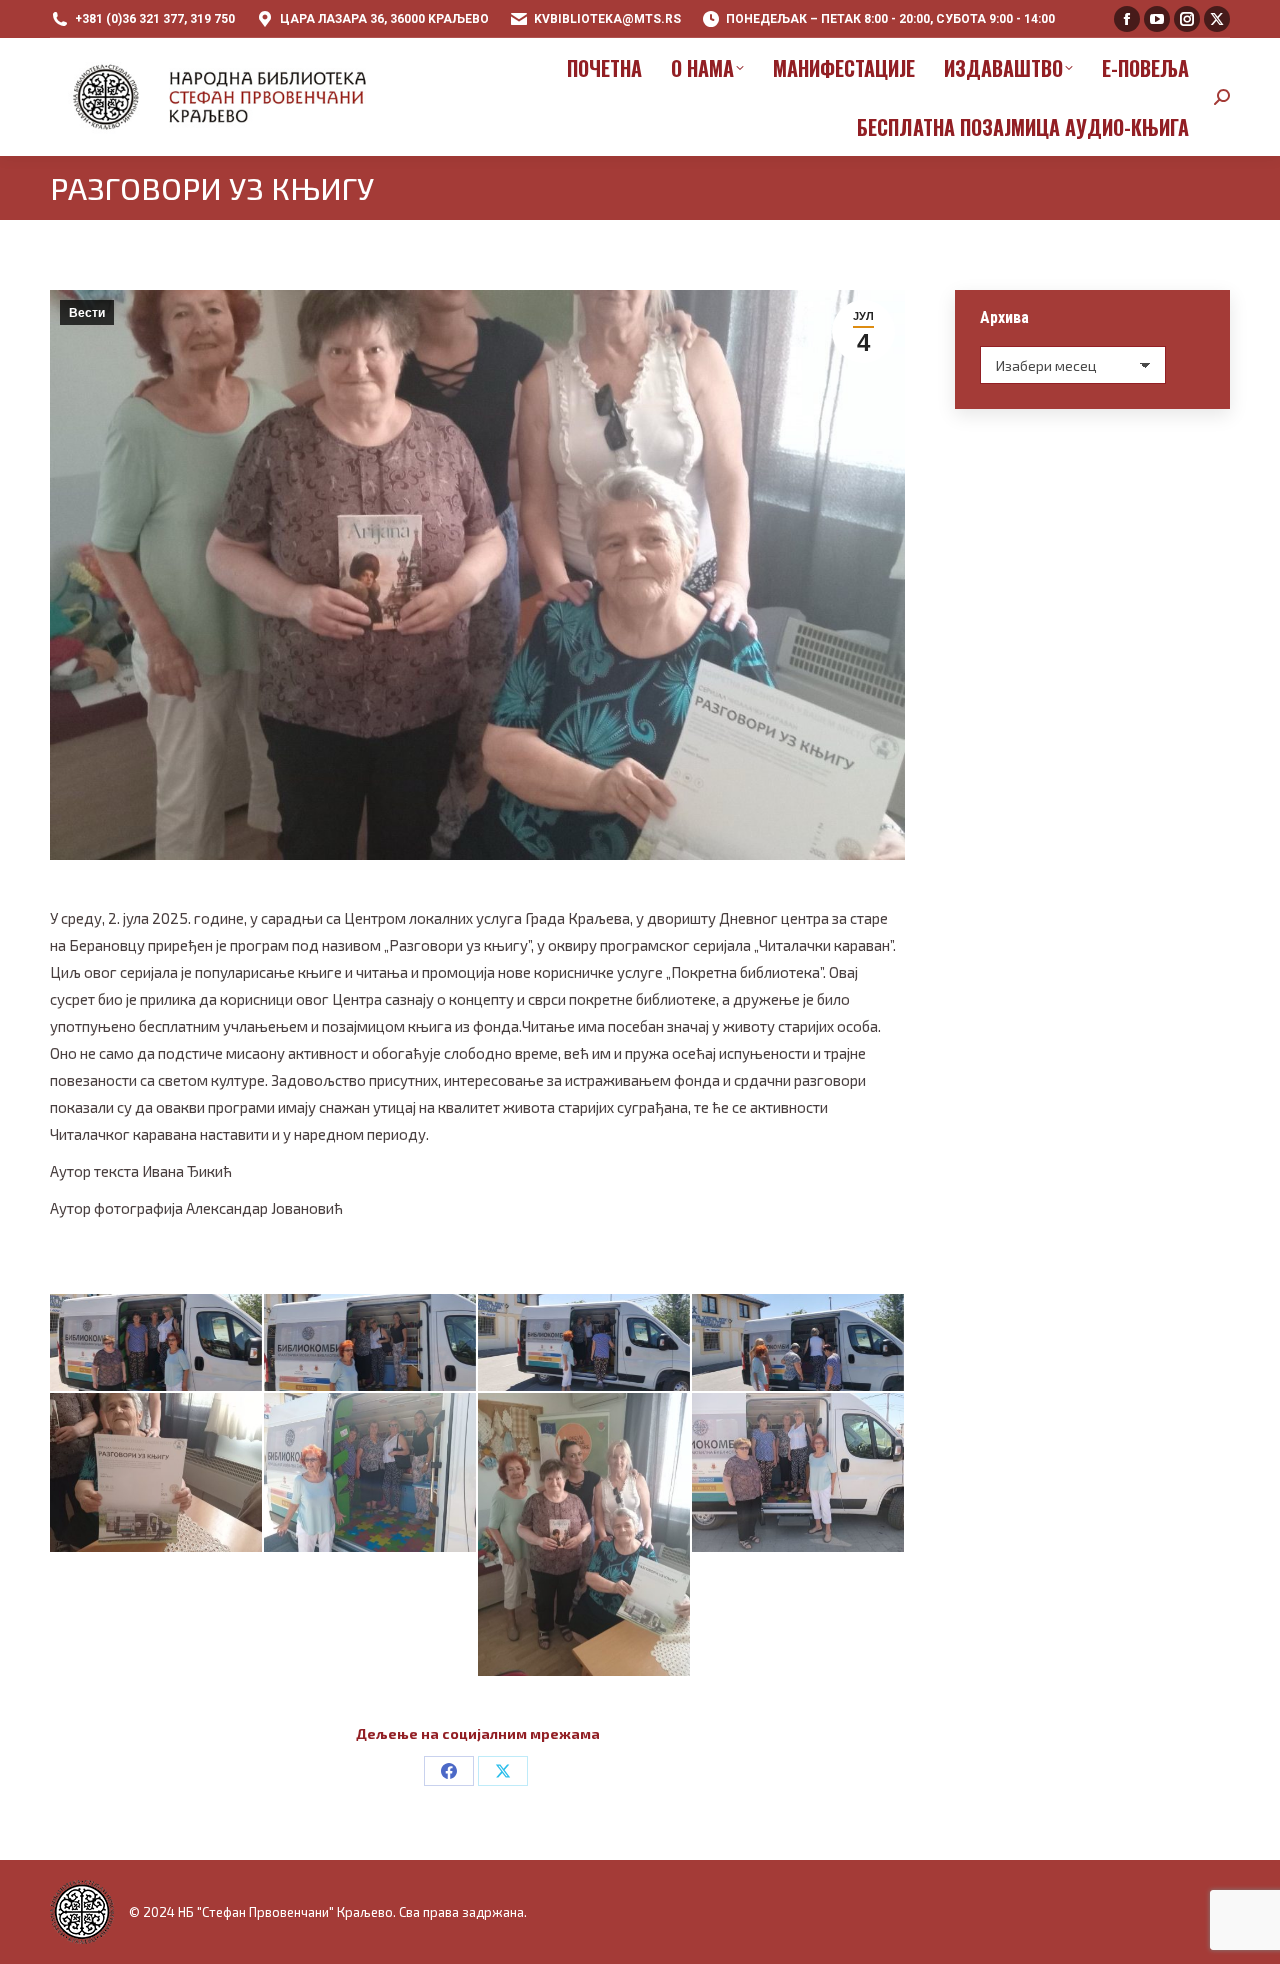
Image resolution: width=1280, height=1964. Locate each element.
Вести (87, 313)
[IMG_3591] (370, 1472)
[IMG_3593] (798, 1472)
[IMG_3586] (156, 1342)
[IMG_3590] (156, 1472)
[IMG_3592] (584, 1534)
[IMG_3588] (584, 1342)
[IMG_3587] (370, 1342)
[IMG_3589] (798, 1342)
